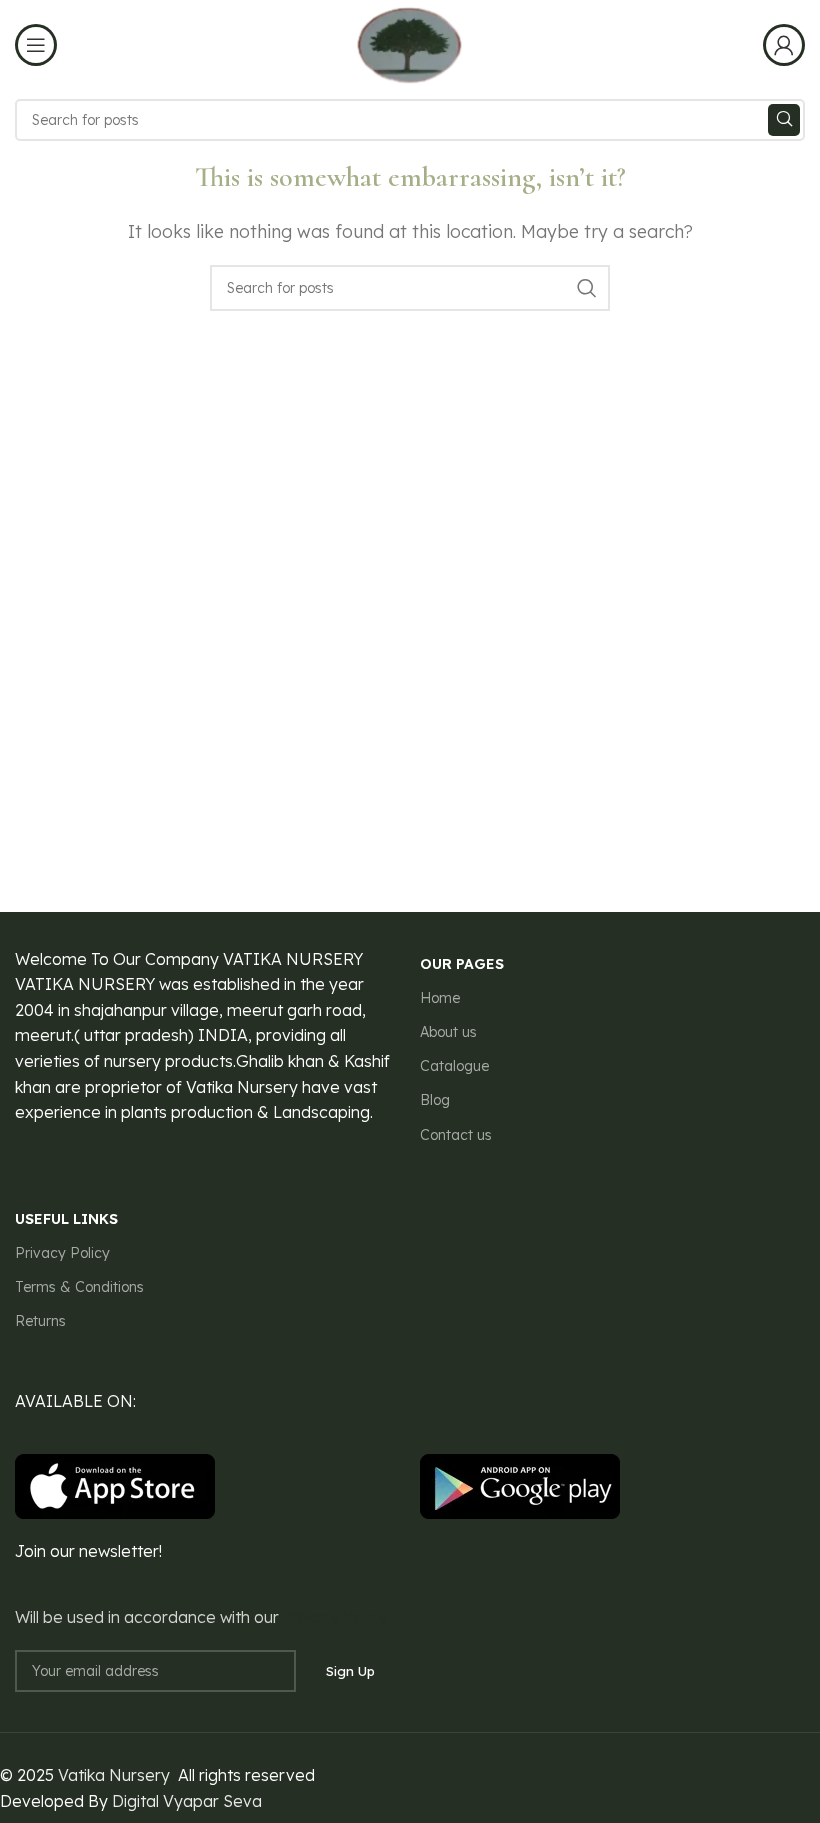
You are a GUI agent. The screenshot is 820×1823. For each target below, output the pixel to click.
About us (448, 1032)
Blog (435, 1100)
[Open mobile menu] (36, 45)
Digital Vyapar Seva (187, 1801)
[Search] (784, 120)
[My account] (784, 45)
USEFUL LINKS (66, 1219)
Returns (40, 1321)
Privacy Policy (62, 1253)
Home (440, 998)
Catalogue (454, 1066)
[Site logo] (409, 43)
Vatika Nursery (114, 1775)
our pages (462, 964)
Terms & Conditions (79, 1287)
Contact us (456, 1135)
